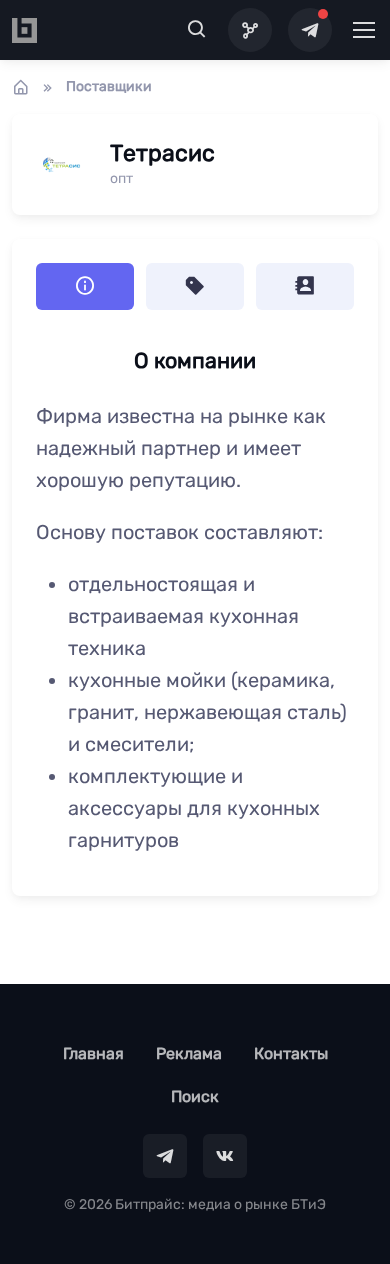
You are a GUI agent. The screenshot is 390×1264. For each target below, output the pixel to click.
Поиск (195, 1096)
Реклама (189, 1053)
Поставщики (109, 86)
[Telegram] (310, 30)
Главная (93, 1053)
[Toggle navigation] (363, 30)
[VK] (225, 1156)
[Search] (197, 30)
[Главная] (21, 87)
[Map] (250, 30)
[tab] (195, 286)
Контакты (291, 1053)
